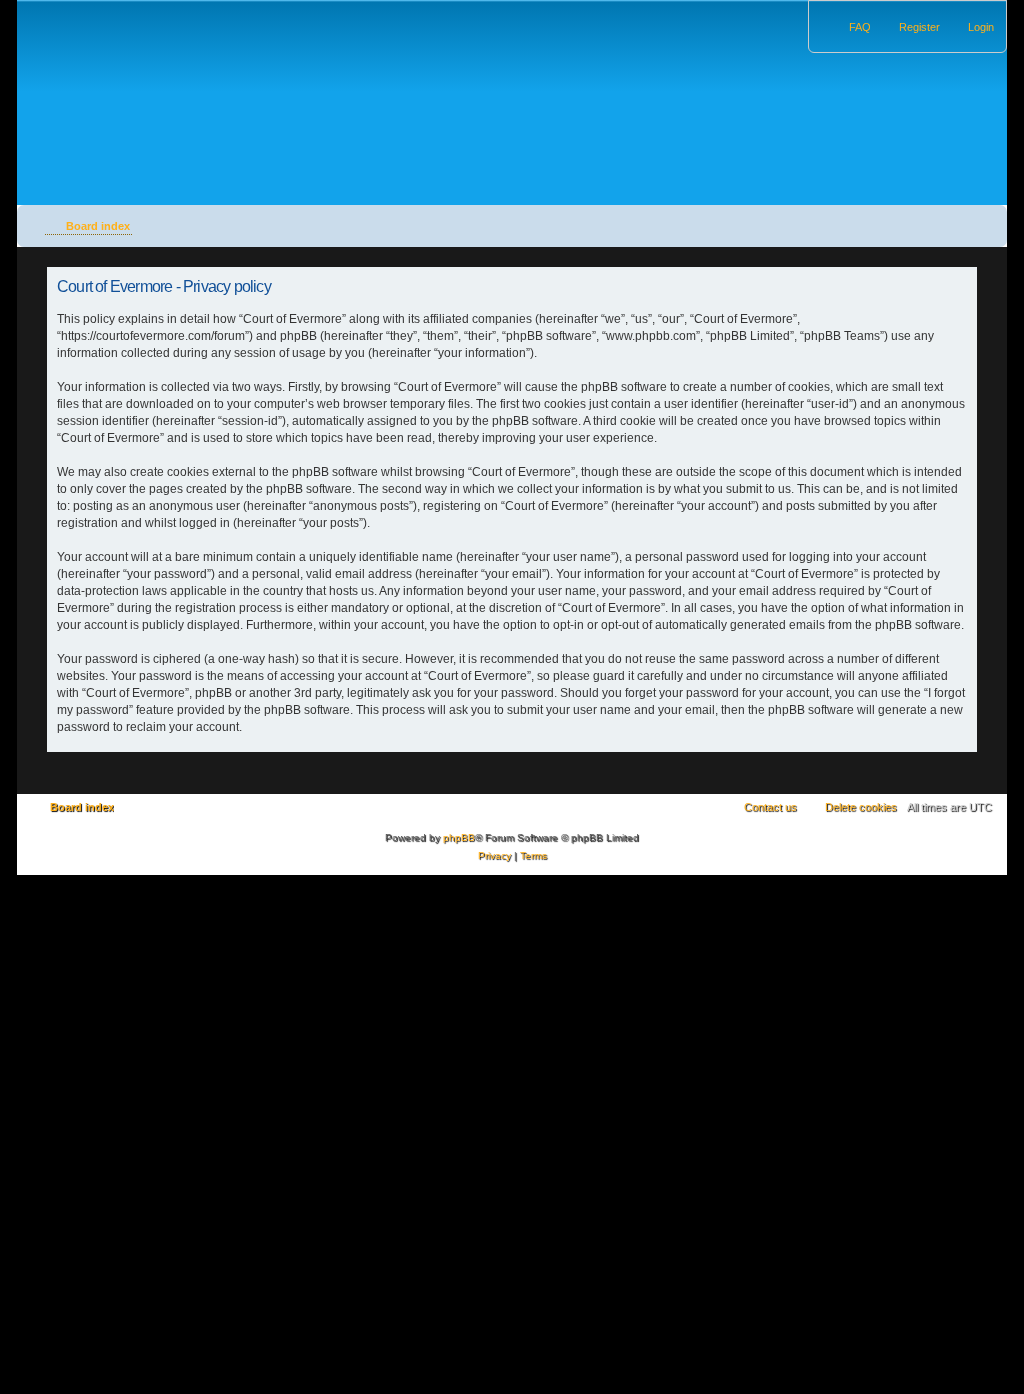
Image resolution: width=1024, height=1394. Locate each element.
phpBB (459, 837)
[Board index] (143, 83)
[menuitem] (972, 27)
